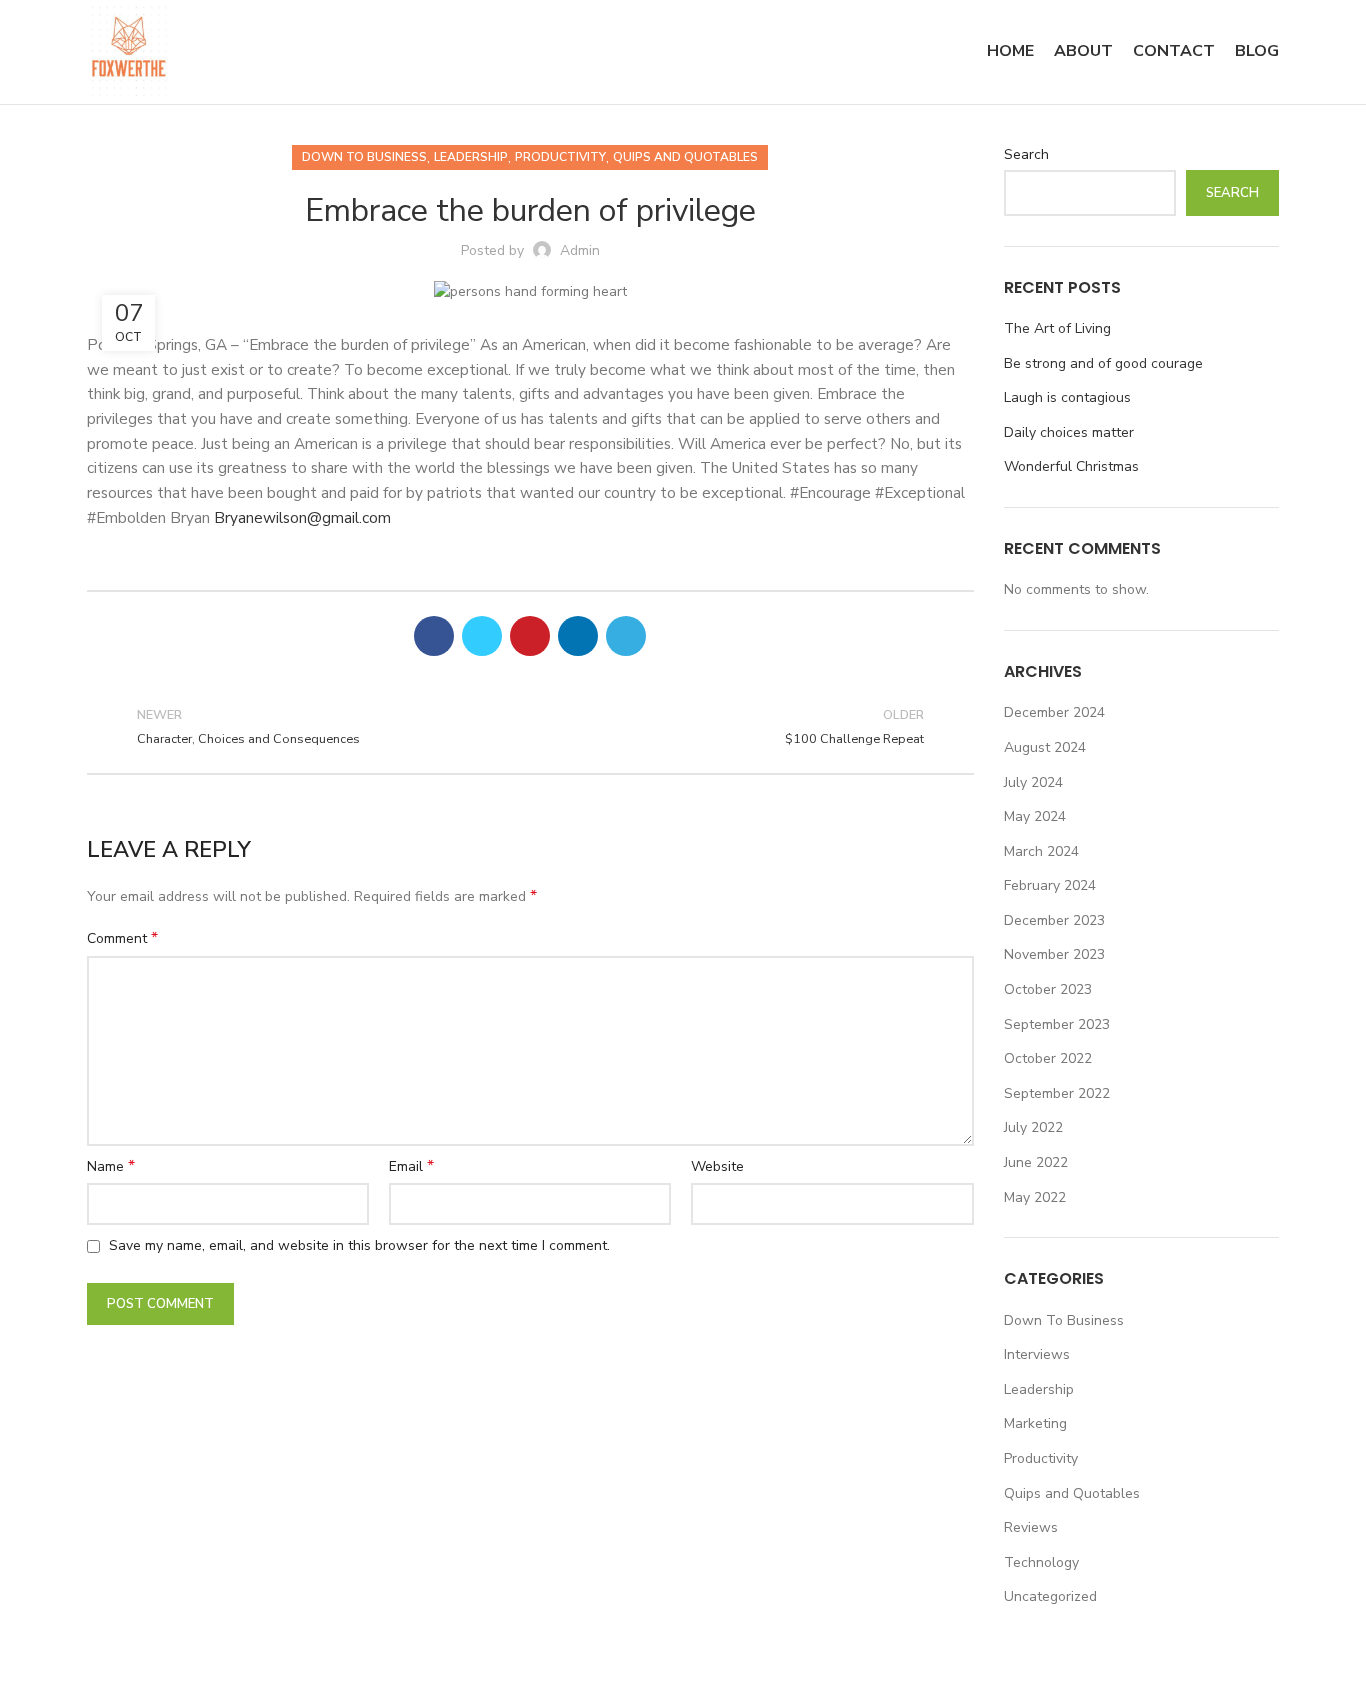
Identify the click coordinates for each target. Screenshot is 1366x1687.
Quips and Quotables (685, 157)
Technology (1041, 1562)
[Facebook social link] (434, 636)
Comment (122, 938)
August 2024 (1045, 747)
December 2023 (1054, 920)
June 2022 (1036, 1162)
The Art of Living (1057, 328)
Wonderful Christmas (1071, 466)
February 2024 (1050, 885)
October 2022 (1048, 1058)
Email (411, 1166)
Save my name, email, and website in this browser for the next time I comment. (359, 1245)
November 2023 (1054, 954)
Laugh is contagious (1067, 397)
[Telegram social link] (626, 636)
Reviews (1031, 1527)
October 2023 (1048, 989)
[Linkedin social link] (578, 636)
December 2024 (1054, 712)
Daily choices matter (1069, 432)
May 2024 (1035, 816)
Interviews (1037, 1354)
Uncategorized (1050, 1596)
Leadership (471, 157)
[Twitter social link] (482, 636)
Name (111, 1166)
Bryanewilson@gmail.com (302, 517)
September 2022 (1057, 1093)
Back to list (530, 727)
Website (717, 1166)
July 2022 (1033, 1127)
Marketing (1035, 1423)
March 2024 (1041, 851)
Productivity (560, 157)
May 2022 (1035, 1197)
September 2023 (1057, 1024)
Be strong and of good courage (1103, 363)
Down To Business (364, 157)
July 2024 (1033, 782)
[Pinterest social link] (530, 636)
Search (1026, 154)
